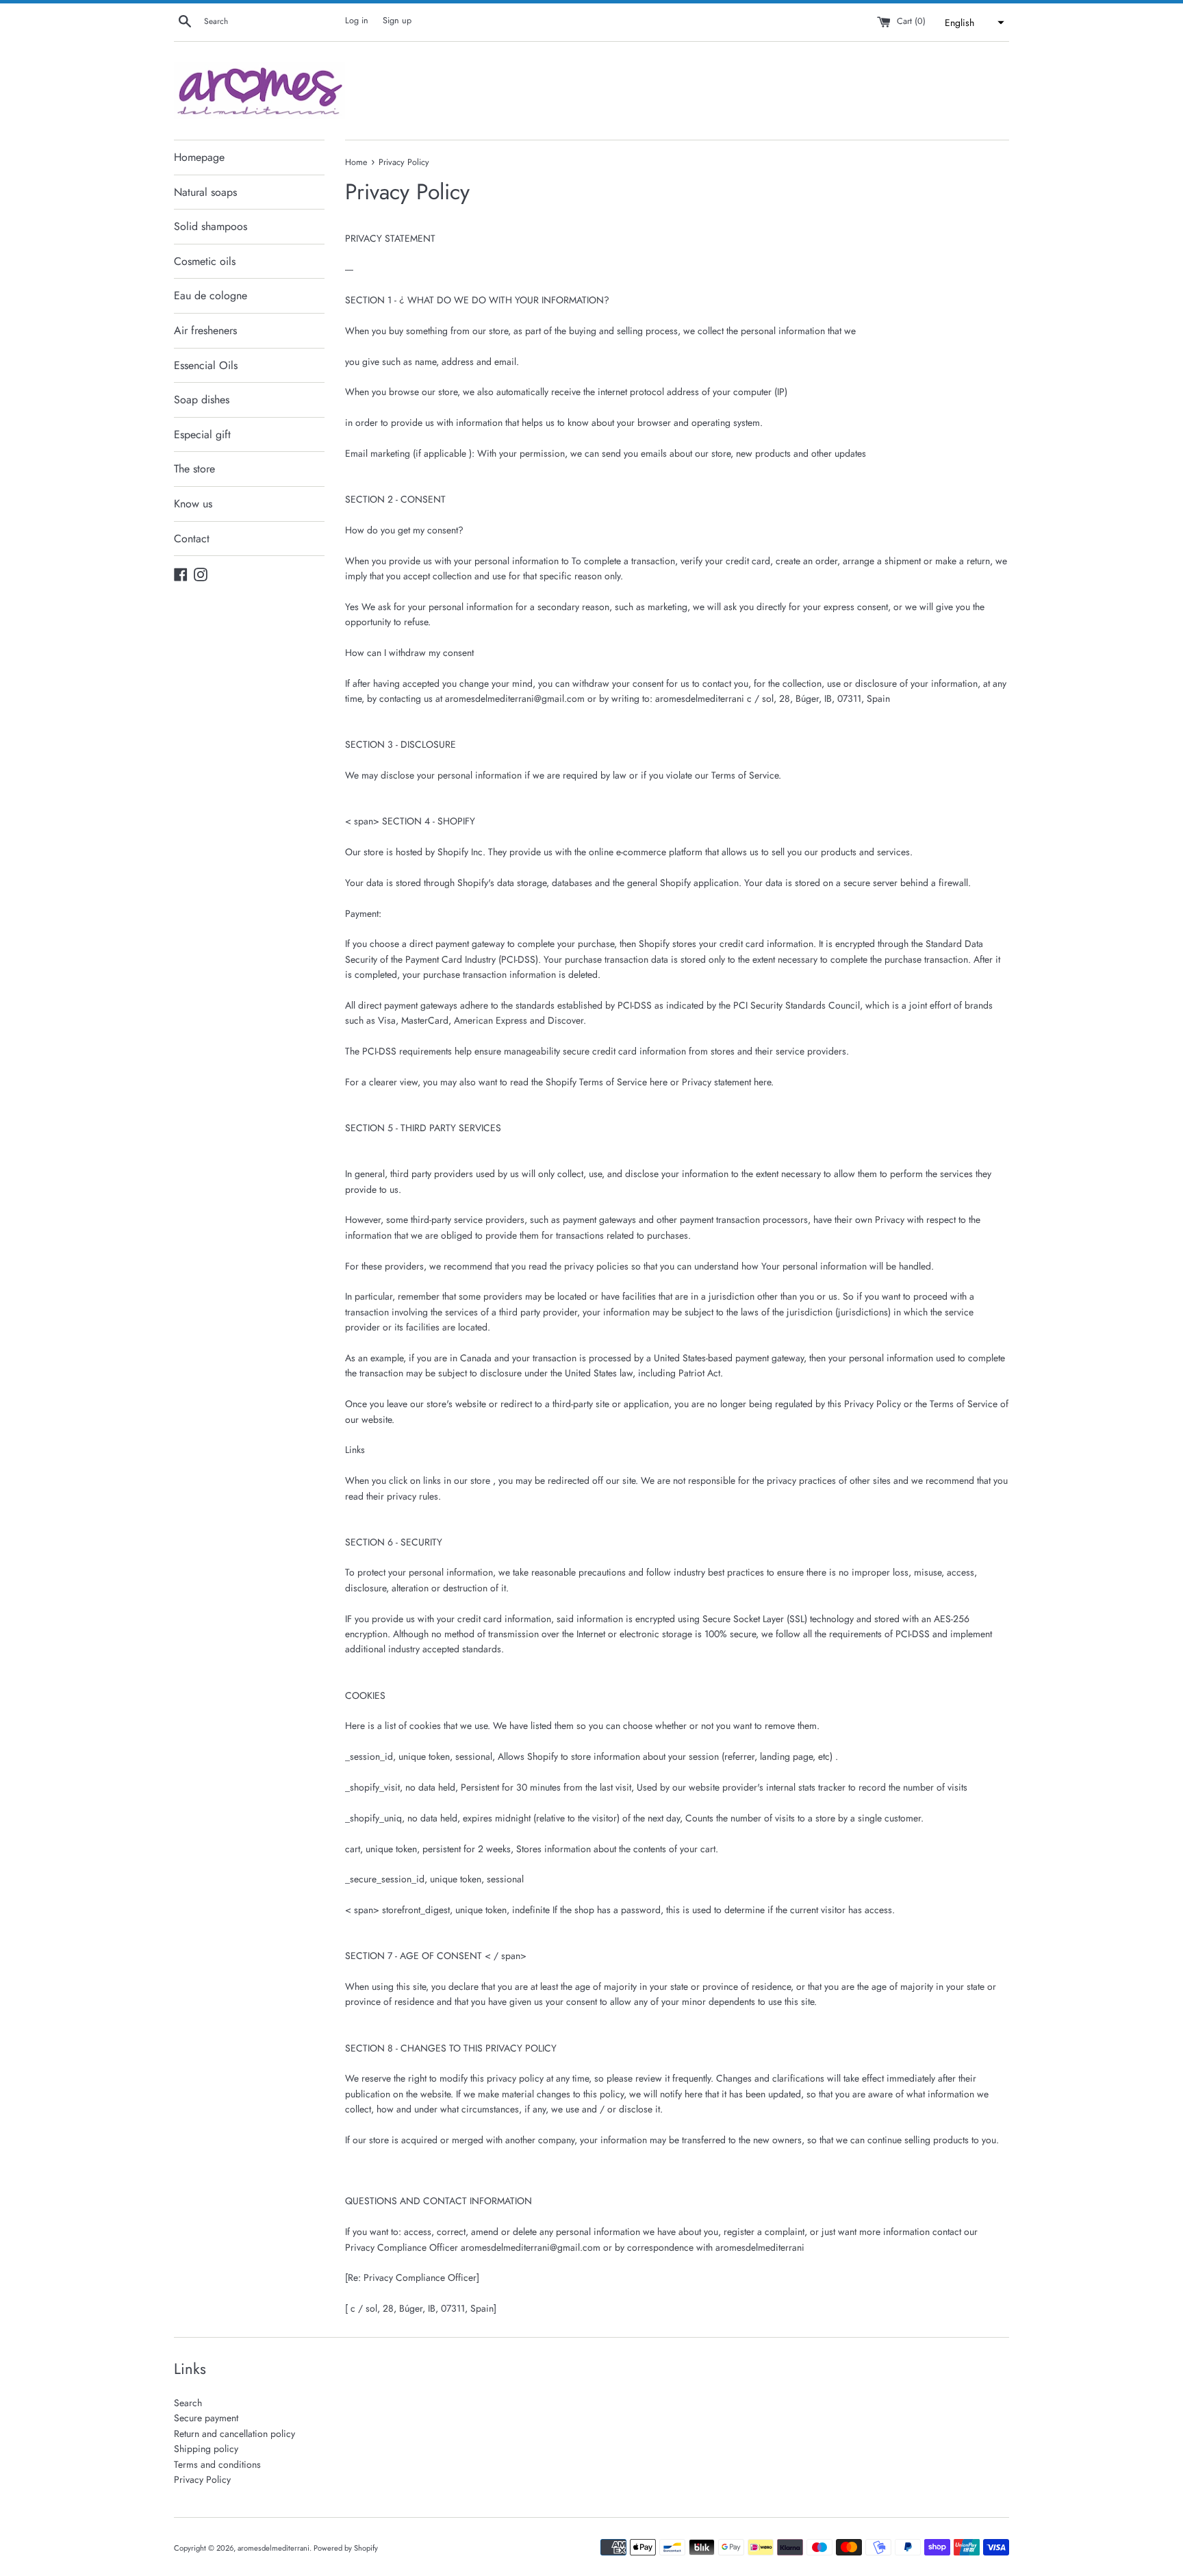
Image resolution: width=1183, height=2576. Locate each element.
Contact (192, 539)
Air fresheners (205, 330)
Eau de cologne (211, 295)
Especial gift (202, 434)
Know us (193, 504)
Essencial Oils (206, 365)
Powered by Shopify (346, 2548)
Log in (357, 21)
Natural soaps (205, 192)
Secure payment (206, 2418)
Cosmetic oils (205, 261)
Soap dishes (202, 400)
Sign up (397, 21)
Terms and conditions (217, 2464)
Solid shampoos (211, 226)
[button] (973, 23)
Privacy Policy (202, 2479)
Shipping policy (206, 2449)
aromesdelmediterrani (274, 2548)
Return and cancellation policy (234, 2434)
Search (188, 2403)
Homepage (199, 157)
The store (194, 469)
